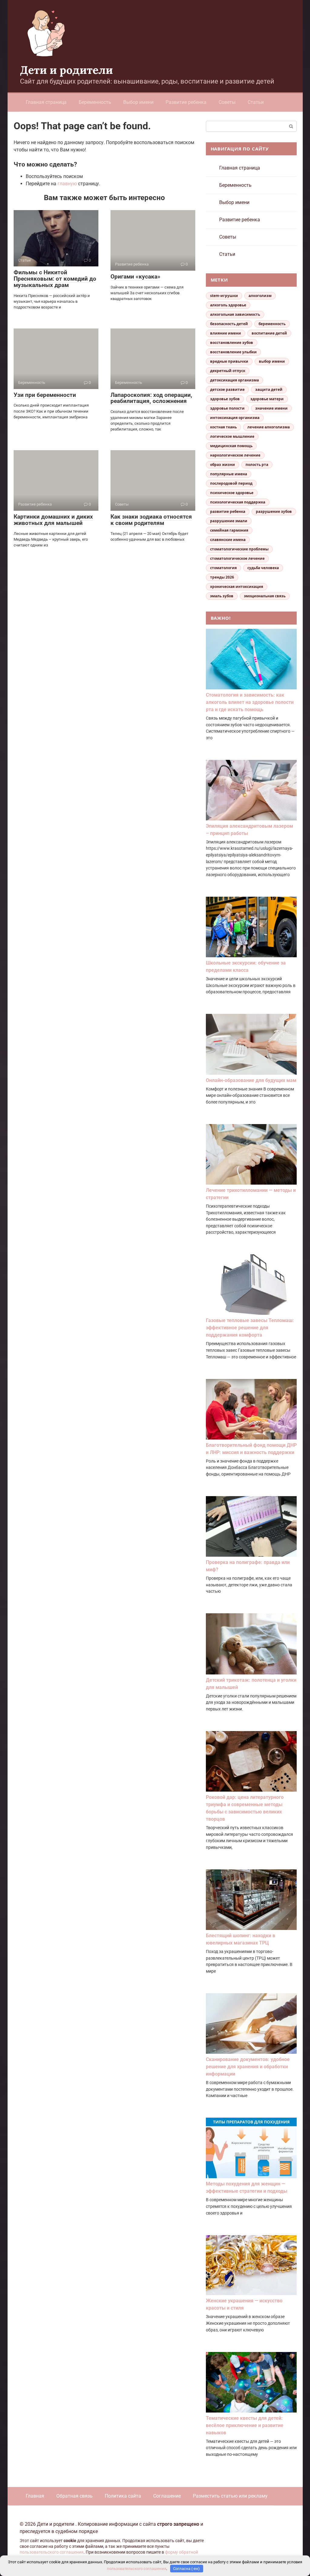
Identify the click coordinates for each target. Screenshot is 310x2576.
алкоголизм (260, 296)
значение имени (271, 408)
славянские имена (228, 540)
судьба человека (263, 568)
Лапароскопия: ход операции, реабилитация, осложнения (151, 398)
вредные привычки (229, 361)
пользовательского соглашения (52, 2552)
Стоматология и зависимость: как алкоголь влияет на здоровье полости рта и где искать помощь (250, 702)
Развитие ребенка (186, 102)
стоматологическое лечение (237, 558)
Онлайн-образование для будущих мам (251, 1080)
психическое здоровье (232, 493)
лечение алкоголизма (269, 427)
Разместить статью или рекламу (230, 2496)
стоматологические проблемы (239, 549)
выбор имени (272, 361)
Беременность (95, 102)
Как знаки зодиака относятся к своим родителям (151, 520)
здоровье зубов (225, 399)
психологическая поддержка (238, 502)
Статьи (256, 102)
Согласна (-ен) (186, 2569)
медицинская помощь (231, 446)
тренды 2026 (222, 577)
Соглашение (167, 2496)
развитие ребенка (228, 511)
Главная (35, 2496)
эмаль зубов (222, 596)
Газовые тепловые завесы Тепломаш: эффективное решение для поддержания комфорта (250, 1328)
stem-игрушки (224, 296)
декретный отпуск (228, 371)
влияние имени (226, 333)
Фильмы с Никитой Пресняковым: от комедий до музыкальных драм (55, 279)
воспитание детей (269, 333)
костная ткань (223, 427)
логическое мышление (232, 436)
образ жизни (223, 465)
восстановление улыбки (233, 352)
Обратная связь (74, 2496)
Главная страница (46, 102)
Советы (227, 102)
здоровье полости (227, 408)
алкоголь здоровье (228, 305)
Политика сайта (123, 2496)
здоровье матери (267, 399)
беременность (272, 324)
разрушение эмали (229, 521)
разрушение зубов (274, 511)
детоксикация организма (234, 380)
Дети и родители (66, 70)
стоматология (223, 568)
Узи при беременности (45, 395)
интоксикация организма (235, 418)
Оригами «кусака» (135, 277)
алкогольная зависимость (235, 314)
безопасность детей (229, 324)
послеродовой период (231, 483)
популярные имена (229, 474)
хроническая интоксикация (237, 587)
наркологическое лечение (235, 455)
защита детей (269, 389)
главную (67, 184)
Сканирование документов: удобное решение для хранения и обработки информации (248, 2067)
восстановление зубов (232, 343)
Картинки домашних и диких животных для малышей (53, 520)
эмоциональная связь (265, 596)
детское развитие (227, 389)
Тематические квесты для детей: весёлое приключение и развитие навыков (245, 2425)
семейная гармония (229, 530)
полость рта (257, 465)
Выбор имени (138, 102)
